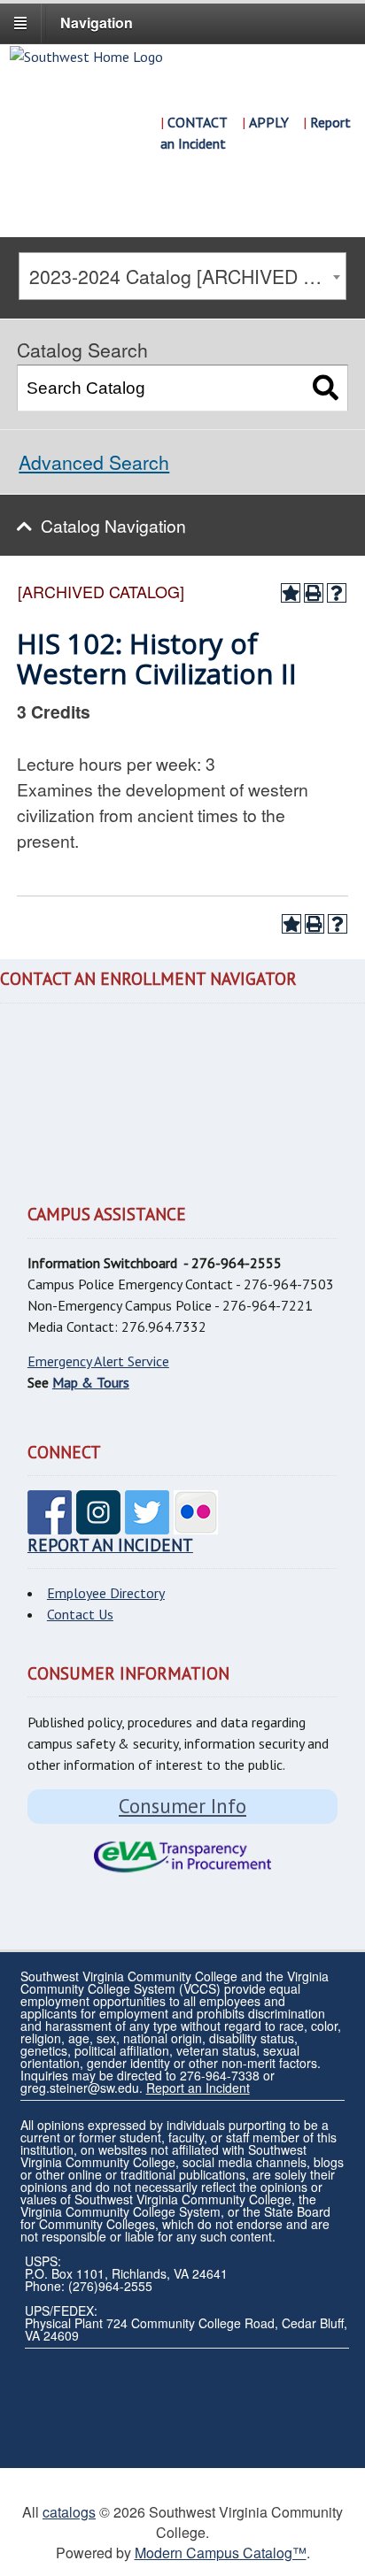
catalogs (69, 2512)
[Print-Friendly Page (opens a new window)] (314, 593)
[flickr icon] (196, 1524)
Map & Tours (91, 1382)
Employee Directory (106, 1593)
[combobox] (182, 276)
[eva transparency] (182, 1857)
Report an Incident (198, 2088)
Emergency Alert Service (98, 1361)
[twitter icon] (147, 1524)
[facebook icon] (50, 1524)
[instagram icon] (98, 1524)
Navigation (97, 23)
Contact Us (80, 1614)
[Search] (326, 388)
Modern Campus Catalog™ (221, 2553)
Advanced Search (94, 462)
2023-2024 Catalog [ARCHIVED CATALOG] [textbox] (187, 276)
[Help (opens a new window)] (337, 593)
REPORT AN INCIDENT (110, 1545)
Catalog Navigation (113, 525)
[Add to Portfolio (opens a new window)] (291, 593)
